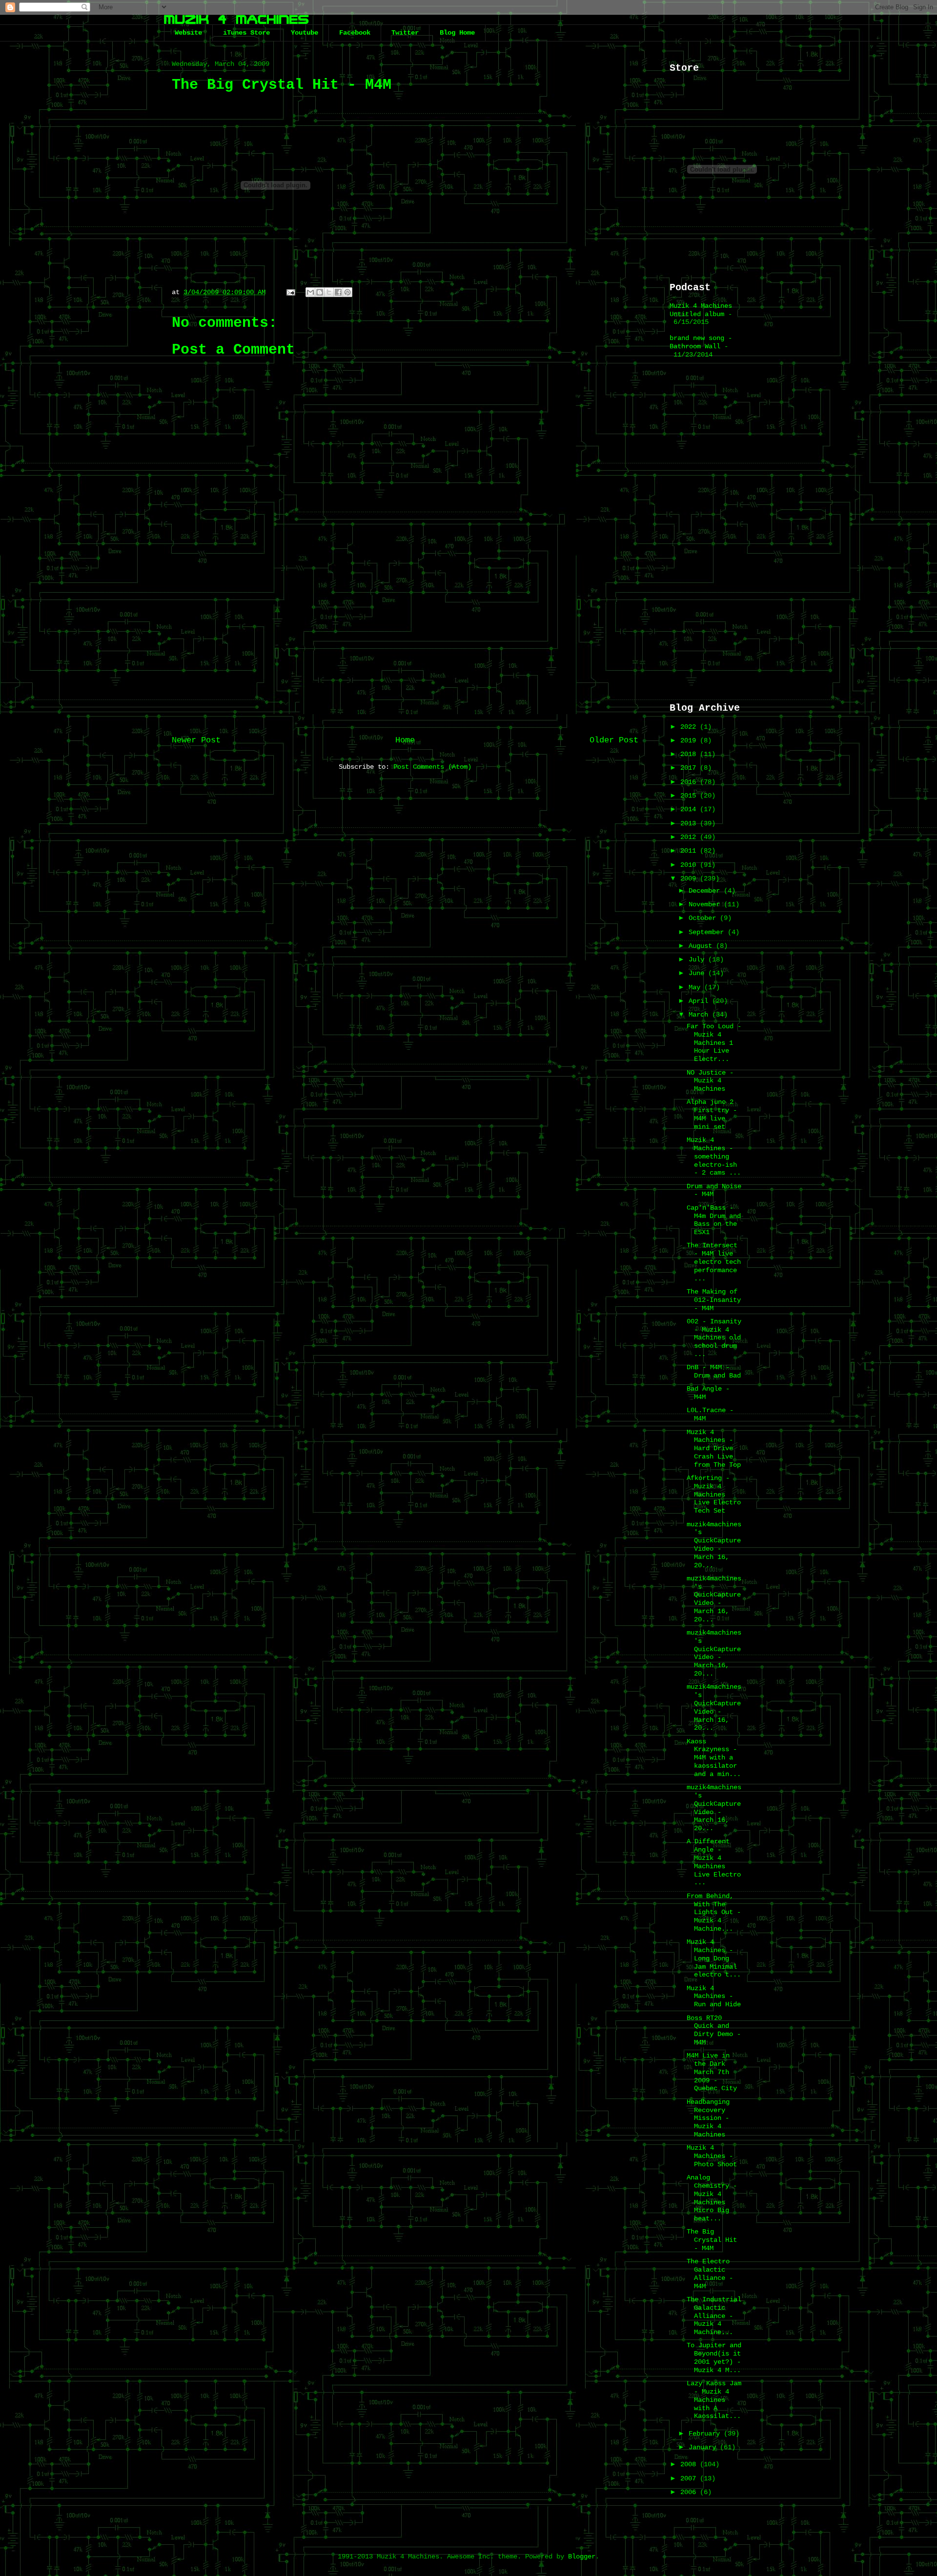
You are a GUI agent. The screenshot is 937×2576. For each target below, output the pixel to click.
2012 (690, 837)
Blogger (582, 2556)
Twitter (405, 33)
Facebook (355, 33)
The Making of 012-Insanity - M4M (714, 1300)
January (704, 2447)
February (706, 2434)
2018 (690, 754)
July (698, 959)
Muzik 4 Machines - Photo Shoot (712, 2156)
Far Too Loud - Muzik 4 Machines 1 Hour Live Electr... (714, 1043)
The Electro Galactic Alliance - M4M (710, 2274)
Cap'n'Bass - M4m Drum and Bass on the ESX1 (714, 1220)
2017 (690, 768)
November (706, 904)
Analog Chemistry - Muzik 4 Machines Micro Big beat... (712, 2198)
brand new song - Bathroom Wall (701, 342)
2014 (690, 809)
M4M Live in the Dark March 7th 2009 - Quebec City (712, 2072)
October (704, 918)
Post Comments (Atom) (432, 767)
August (702, 946)
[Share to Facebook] (338, 292)
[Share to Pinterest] (347, 292)
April (700, 1001)
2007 (690, 2478)
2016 (690, 782)
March (700, 1015)
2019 (690, 740)
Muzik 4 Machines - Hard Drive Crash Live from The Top (714, 1448)
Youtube (305, 33)
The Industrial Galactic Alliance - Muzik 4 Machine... (714, 2316)
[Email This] (310, 292)
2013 (690, 823)
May (696, 987)
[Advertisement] (405, 648)
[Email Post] (291, 292)
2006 (690, 2492)
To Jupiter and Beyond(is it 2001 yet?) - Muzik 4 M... (714, 2357)
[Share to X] (329, 292)
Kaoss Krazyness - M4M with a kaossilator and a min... (714, 1758)
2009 (690, 879)
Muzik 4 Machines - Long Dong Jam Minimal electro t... (714, 1958)
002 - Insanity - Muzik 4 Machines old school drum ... (714, 1338)
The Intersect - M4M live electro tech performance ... (714, 1262)
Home (405, 740)
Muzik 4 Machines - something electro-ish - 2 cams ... (714, 1156)
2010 (690, 865)
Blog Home (457, 33)
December (706, 891)
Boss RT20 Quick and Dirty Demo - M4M (714, 2030)
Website (188, 33)
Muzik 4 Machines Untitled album (701, 310)
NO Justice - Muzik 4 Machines (710, 1081)
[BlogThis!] (320, 292)
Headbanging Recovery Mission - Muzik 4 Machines (708, 2118)
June (698, 973)
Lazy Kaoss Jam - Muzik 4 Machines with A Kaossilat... (714, 2400)
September (708, 932)
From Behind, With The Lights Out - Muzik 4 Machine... (714, 1912)
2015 (690, 796)
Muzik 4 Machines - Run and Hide (714, 1997)
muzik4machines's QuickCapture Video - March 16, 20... (714, 1545)
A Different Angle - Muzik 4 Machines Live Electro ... (714, 1862)
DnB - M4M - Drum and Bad (714, 1371)
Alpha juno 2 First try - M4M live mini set (712, 1114)
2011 (690, 851)
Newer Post (196, 740)
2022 (690, 727)
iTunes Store (246, 33)
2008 (690, 2464)
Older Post (614, 740)
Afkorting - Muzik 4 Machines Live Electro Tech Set (714, 1494)
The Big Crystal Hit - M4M (712, 2240)
